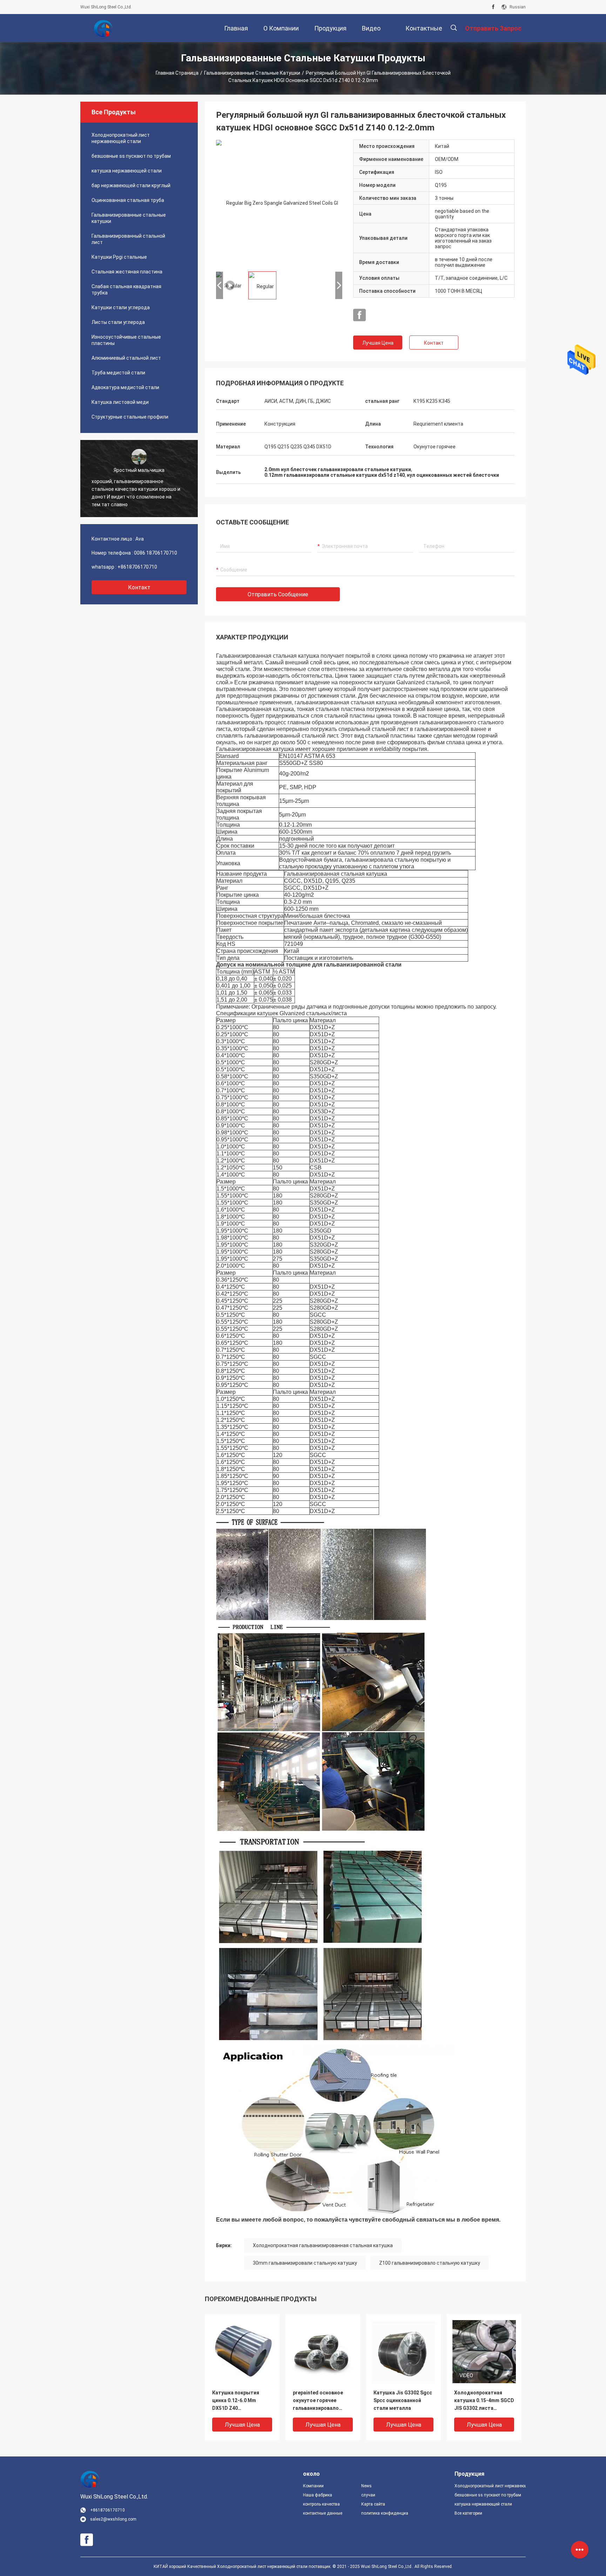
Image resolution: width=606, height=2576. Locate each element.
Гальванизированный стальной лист (128, 239)
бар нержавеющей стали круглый (131, 185)
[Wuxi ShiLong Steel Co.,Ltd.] (103, 28)
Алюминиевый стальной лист (126, 358)
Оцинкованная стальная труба (128, 200)
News (366, 2486)
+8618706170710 (137, 567)
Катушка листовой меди (120, 402)
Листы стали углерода (118, 322)
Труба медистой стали (118, 373)
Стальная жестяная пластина (127, 272)
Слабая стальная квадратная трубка (126, 290)
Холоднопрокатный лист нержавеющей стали (121, 138)
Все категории (468, 2513)
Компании (313, 2486)
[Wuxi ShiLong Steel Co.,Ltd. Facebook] (493, 7)
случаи (368, 2495)
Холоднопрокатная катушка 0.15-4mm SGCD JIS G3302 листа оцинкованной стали (484, 2401)
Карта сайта (373, 2504)
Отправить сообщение (278, 594)
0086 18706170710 (156, 553)
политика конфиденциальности (385, 2513)
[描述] (454, 28)
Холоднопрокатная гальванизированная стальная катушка (323, 2245)
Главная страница (177, 73)
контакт (139, 587)
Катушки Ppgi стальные (119, 257)
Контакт (434, 343)
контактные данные (323, 2513)
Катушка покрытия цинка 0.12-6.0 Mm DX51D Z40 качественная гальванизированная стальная (238, 2401)
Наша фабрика (318, 2495)
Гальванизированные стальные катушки (252, 73)
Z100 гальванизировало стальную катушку (430, 2263)
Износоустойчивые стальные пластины (126, 340)
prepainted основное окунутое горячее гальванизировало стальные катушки (318, 2401)
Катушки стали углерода (121, 307)
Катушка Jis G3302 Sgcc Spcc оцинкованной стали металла (403, 2400)
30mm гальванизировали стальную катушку (305, 2263)
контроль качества (321, 2504)
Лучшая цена (378, 343)
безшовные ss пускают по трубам (131, 156)
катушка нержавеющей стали (127, 171)
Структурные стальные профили (130, 417)
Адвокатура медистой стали (125, 387)
